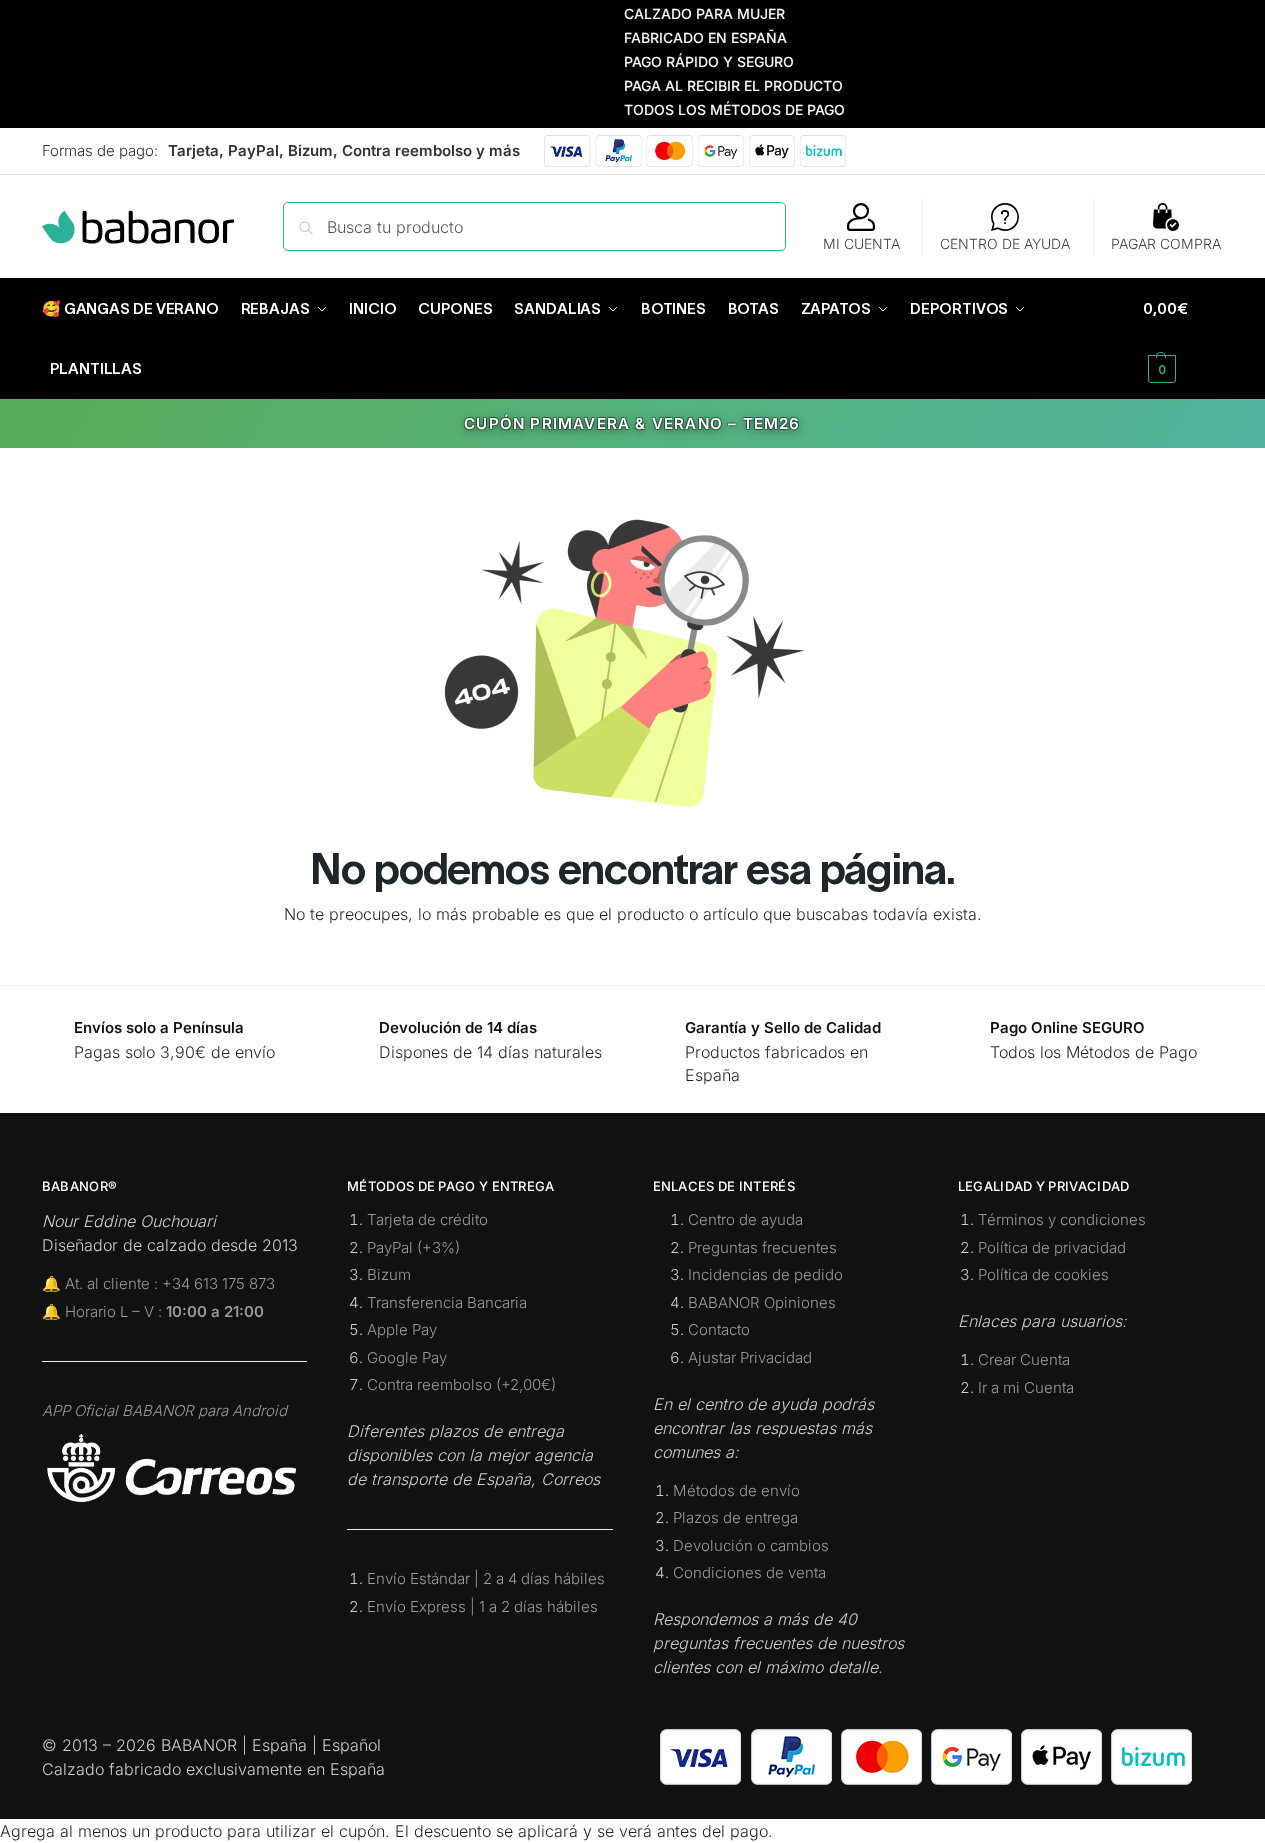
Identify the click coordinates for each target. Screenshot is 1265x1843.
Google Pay (407, 1357)
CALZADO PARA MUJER (680, 13)
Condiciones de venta (749, 1572)
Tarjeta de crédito (427, 1219)
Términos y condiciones (1062, 1219)
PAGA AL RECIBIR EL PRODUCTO (709, 85)
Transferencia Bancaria (447, 1302)
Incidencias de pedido (765, 1274)
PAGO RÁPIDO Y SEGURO (685, 61)
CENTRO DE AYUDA (1005, 243)
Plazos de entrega (735, 1517)
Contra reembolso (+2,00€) (461, 1384)
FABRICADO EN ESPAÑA (681, 37)
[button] (1183, 339)
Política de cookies (1043, 1274)
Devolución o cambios (751, 1545)
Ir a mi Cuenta (1026, 1387)
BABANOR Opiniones (762, 1302)
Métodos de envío (736, 1490)
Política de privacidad (1052, 1247)
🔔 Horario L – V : (153, 1311)
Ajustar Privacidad (750, 1357)
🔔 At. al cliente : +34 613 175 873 (158, 1283)
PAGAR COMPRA (1166, 243)
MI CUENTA (861, 243)
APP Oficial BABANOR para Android (164, 1410)
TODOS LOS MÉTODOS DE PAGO (710, 109)
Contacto (719, 1329)
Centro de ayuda (745, 1219)
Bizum (389, 1274)
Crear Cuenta (1024, 1359)
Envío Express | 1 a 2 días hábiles (482, 1606)
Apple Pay (402, 1329)
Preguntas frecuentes (762, 1247)
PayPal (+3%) (413, 1247)
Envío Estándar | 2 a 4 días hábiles (486, 1578)
